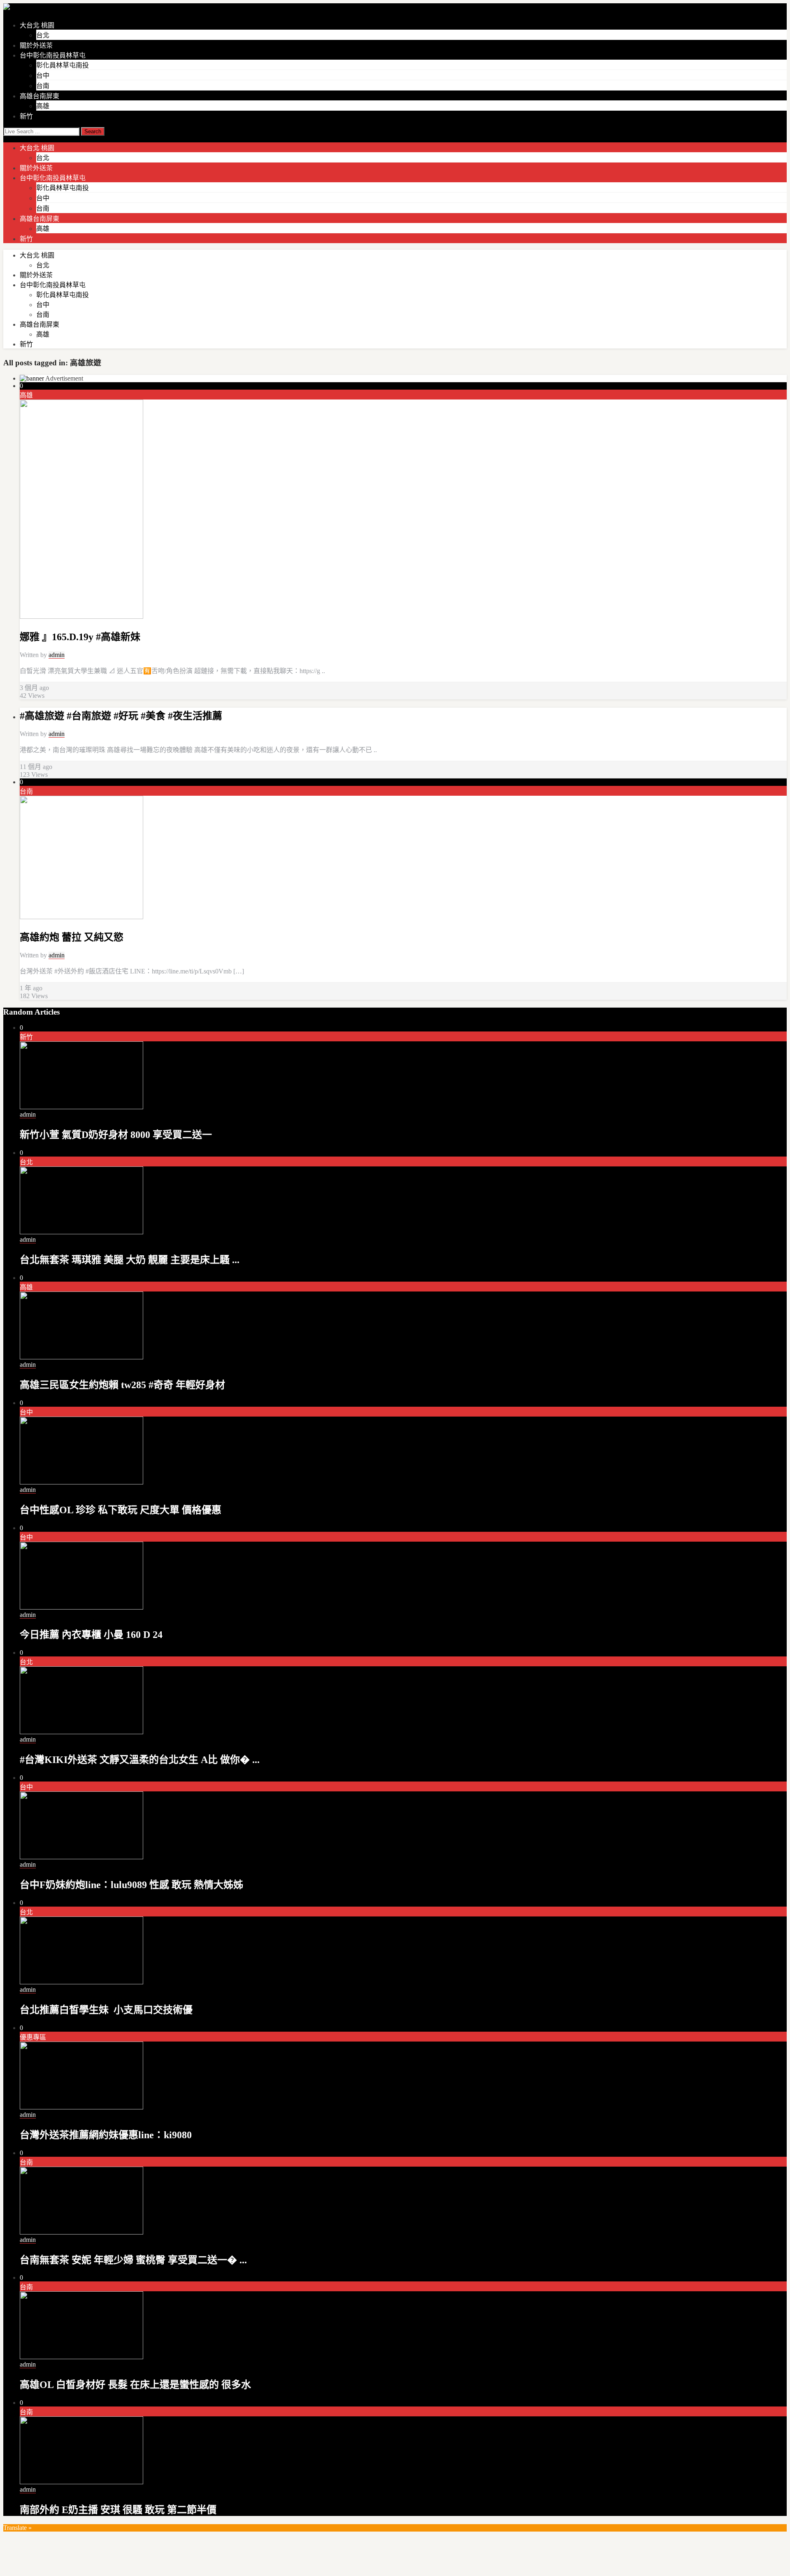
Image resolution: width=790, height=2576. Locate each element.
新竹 (26, 116)
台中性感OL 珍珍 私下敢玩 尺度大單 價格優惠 (121, 1510)
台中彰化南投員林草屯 (53, 55)
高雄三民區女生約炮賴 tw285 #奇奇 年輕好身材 (122, 1385)
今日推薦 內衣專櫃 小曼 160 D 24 (91, 1635)
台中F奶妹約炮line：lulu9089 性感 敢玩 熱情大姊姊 (131, 1885)
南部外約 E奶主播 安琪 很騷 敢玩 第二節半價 (118, 2510)
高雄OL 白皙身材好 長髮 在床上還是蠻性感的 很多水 (135, 2385)
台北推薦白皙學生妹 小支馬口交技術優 (106, 2010)
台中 (43, 75)
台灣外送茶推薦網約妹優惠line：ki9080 (106, 2135)
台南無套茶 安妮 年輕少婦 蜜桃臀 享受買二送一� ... (133, 2260)
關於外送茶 (36, 45)
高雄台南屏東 (39, 96)
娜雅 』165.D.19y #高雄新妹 (80, 637)
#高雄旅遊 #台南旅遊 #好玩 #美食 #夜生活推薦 (121, 716)
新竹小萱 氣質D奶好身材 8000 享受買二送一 (116, 1135)
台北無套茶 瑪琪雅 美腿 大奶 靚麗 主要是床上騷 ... (130, 1260)
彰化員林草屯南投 (63, 65)
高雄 (43, 106)
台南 (43, 86)
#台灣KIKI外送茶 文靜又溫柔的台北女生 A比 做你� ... (140, 1760)
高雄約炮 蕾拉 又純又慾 (72, 937)
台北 (43, 35)
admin (57, 655)
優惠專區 (33, 2037)
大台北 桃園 (37, 25)
